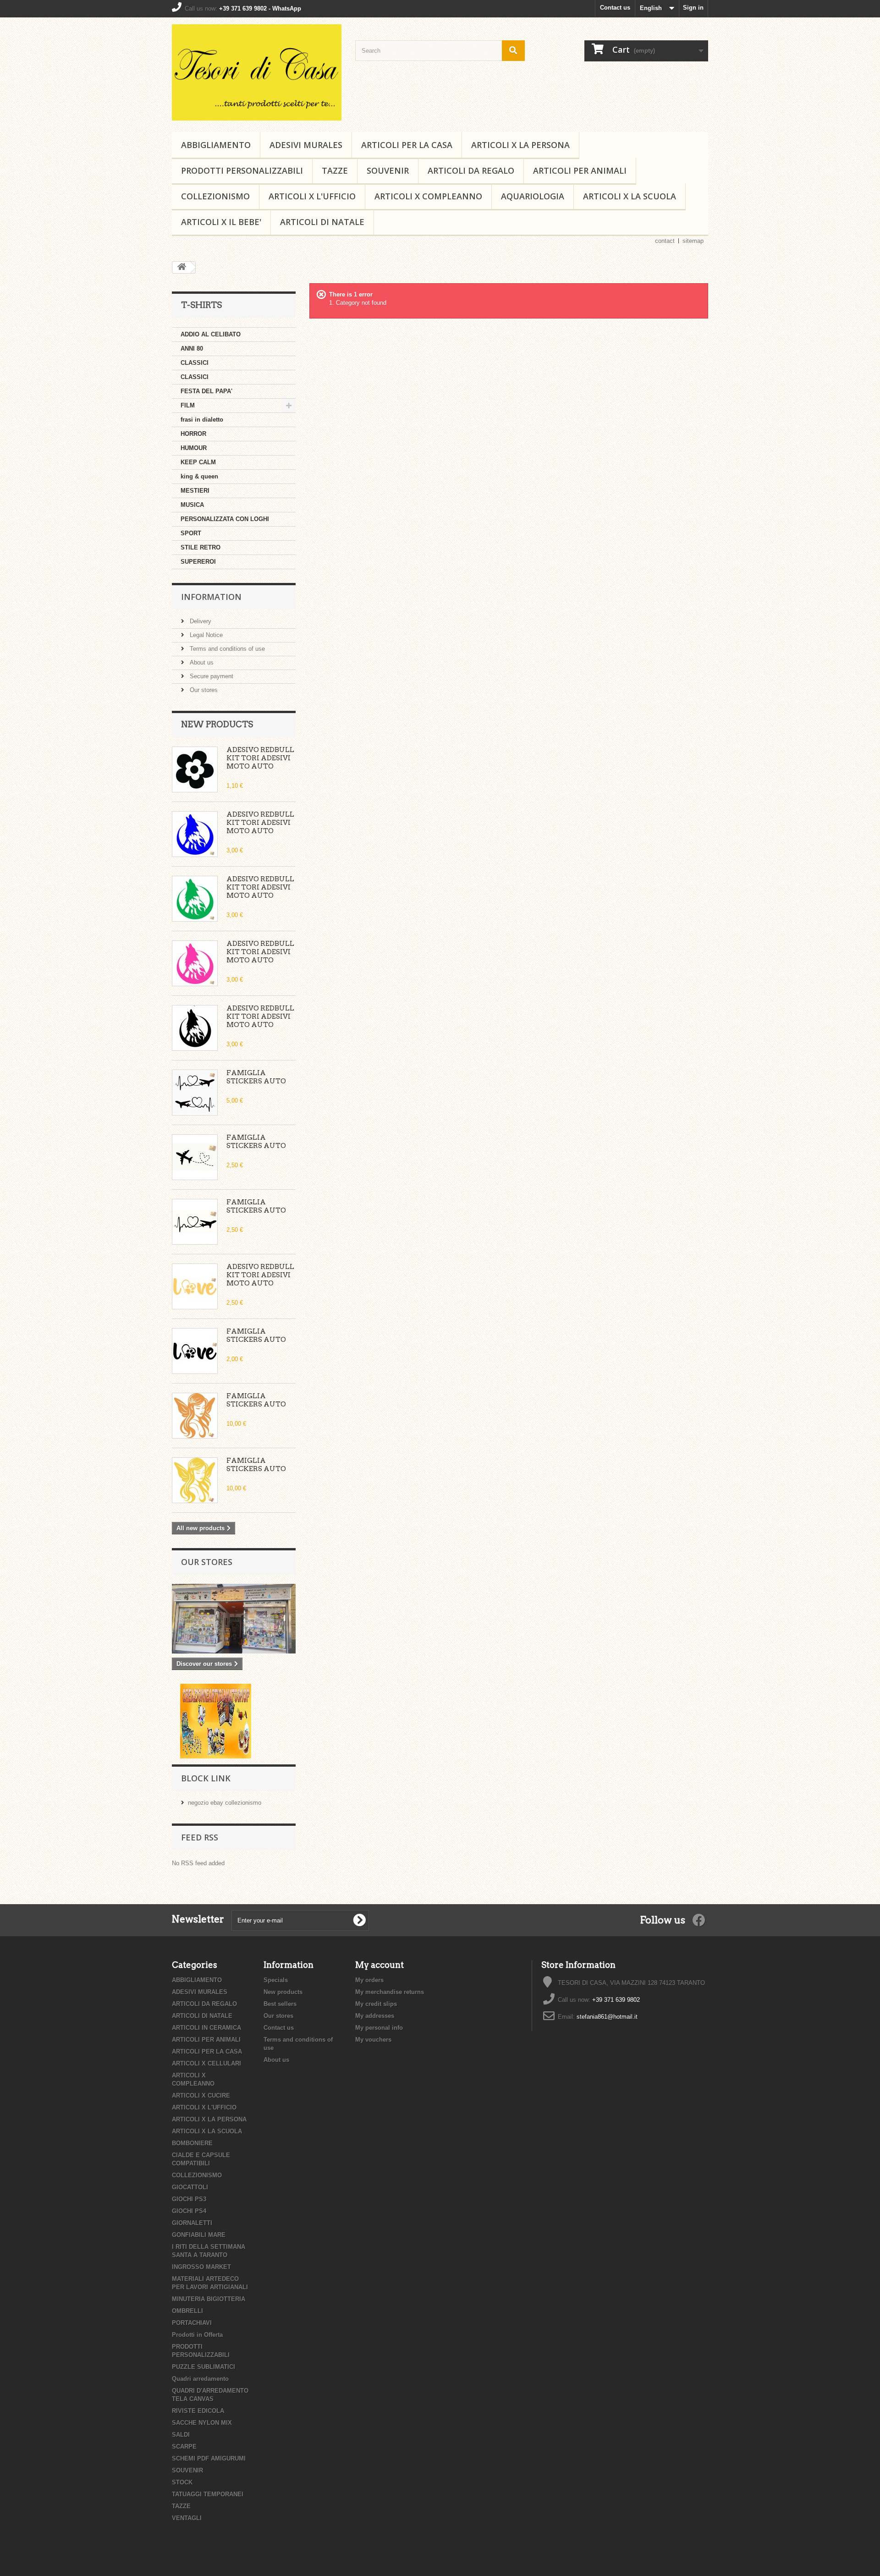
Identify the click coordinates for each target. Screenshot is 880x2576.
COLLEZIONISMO (215, 196)
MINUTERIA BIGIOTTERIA (209, 2299)
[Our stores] (234, 1619)
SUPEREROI (198, 562)
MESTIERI (195, 491)
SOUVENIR (388, 170)
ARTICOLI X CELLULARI (206, 2063)
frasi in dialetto (202, 420)
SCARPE (184, 2447)
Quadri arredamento (200, 2379)
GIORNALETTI (192, 2223)
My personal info (379, 2028)
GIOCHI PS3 (189, 2199)
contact (665, 241)
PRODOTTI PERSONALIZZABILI (242, 170)
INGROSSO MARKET (201, 2267)
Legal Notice (205, 635)
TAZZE (335, 170)
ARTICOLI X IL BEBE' (221, 222)
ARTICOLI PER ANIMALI (580, 170)
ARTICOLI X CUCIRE (201, 2095)
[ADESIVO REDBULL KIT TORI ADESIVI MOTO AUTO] (195, 769)
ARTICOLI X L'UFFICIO (312, 196)
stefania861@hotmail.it (607, 2017)
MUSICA (192, 505)
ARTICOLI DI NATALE (322, 222)
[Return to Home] (181, 267)
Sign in (693, 8)
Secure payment (211, 676)
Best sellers (280, 2004)
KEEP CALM (198, 462)
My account (379, 1965)
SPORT (191, 533)
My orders (369, 1980)
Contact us (615, 8)
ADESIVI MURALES (306, 145)
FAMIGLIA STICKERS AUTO (256, 1077)
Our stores (203, 690)
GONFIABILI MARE (199, 2235)
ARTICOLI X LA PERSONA (520, 145)
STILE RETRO (201, 547)
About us (201, 662)
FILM (188, 405)
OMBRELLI (187, 2311)
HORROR (193, 434)
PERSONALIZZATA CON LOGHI (225, 519)
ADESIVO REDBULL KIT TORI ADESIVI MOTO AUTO (260, 758)
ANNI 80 (192, 349)
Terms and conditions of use (226, 649)
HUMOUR (194, 448)
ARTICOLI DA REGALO (471, 170)
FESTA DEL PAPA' (206, 391)
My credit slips (376, 2004)
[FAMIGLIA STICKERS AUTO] (195, 1093)
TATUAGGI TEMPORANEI (208, 2494)
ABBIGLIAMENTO (216, 145)
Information (211, 597)
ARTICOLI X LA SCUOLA (630, 196)
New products (217, 724)
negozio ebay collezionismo (225, 1803)
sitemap (693, 241)
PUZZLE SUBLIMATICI (203, 2367)
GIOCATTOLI (190, 2187)
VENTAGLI (187, 2518)
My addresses (375, 2016)
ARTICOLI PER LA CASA (407, 145)
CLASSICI (195, 363)
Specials (276, 1980)
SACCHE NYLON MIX (202, 2423)
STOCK (182, 2482)
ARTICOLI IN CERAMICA (206, 2028)
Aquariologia (533, 196)
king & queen (199, 476)
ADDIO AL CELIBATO (211, 334)
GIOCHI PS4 (189, 2211)
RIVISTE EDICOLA (198, 2411)
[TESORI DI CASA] (257, 72)
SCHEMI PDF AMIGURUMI (209, 2458)
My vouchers (373, 2040)
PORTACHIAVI (192, 2323)
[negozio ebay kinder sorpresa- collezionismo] (216, 1720)
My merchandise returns (390, 1992)
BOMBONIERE (192, 2143)
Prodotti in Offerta (197, 2335)
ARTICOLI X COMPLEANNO (428, 196)
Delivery (200, 621)
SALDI (181, 2435)
